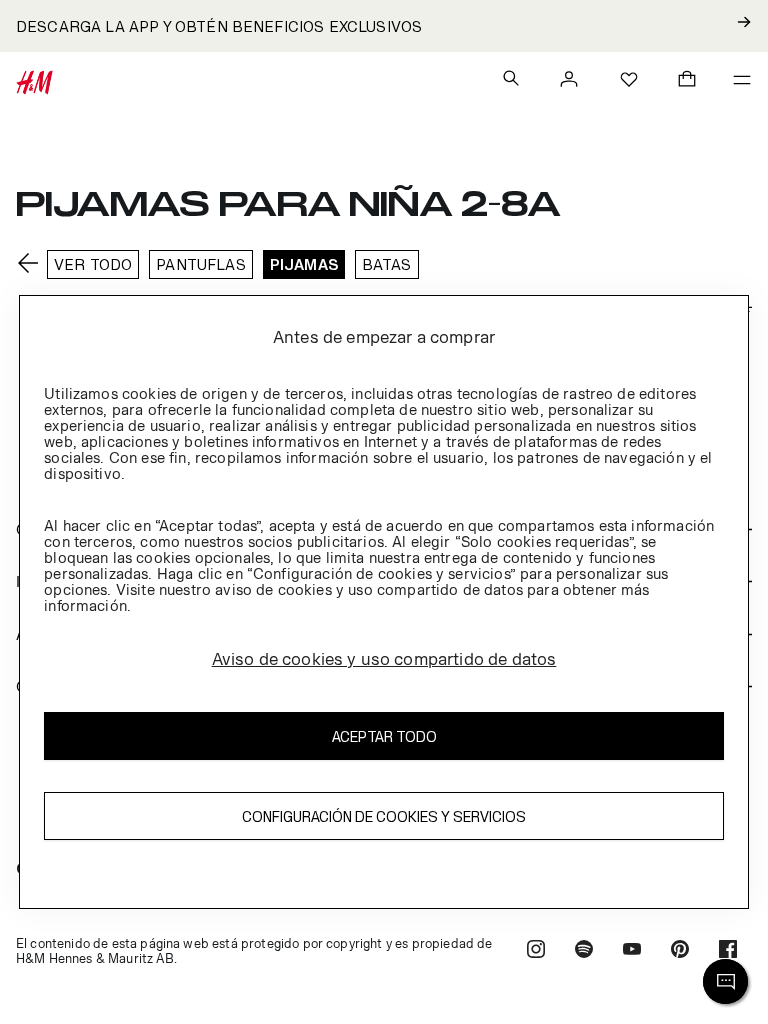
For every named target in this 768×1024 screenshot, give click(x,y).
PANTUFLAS (200, 264)
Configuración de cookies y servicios (384, 816)
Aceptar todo (384, 736)
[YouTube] (632, 951)
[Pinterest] (680, 951)
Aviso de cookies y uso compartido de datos (384, 659)
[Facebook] (728, 951)
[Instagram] (536, 951)
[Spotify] (584, 951)
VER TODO (93, 264)
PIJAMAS (304, 264)
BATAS (387, 264)
